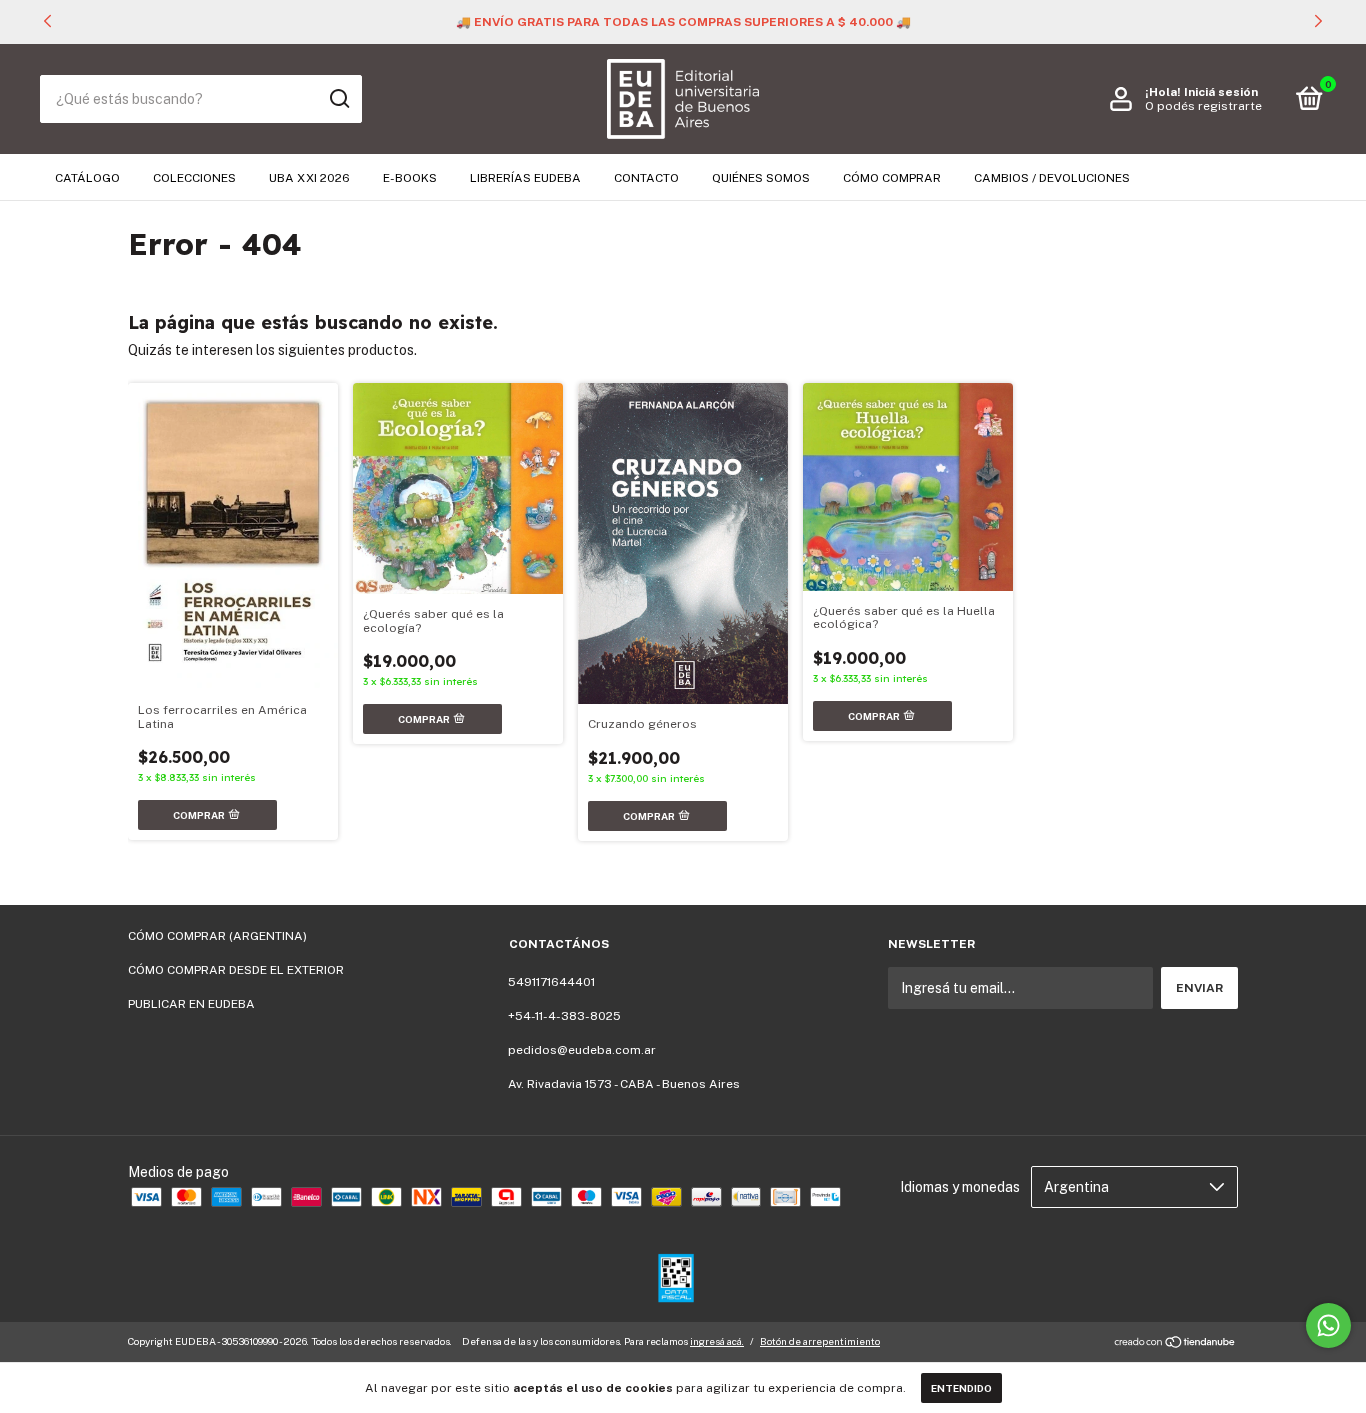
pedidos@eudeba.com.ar (582, 1050)
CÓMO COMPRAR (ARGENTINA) (217, 936)
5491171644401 (551, 982)
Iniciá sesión (1221, 92)
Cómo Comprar (892, 178)
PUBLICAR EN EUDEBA (191, 1004)
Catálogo (87, 178)
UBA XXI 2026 (309, 178)
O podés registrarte (1203, 106)
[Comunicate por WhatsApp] (1328, 1325)
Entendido (961, 1388)
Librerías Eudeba (525, 178)
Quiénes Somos (761, 178)
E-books (410, 178)
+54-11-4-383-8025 (564, 1016)
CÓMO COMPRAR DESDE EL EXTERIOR (236, 970)
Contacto (646, 178)
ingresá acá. (717, 1341)
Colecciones (194, 178)
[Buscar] (338, 99)
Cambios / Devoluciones (1052, 178)
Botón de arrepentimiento (820, 1341)
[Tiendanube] (1175, 1344)
